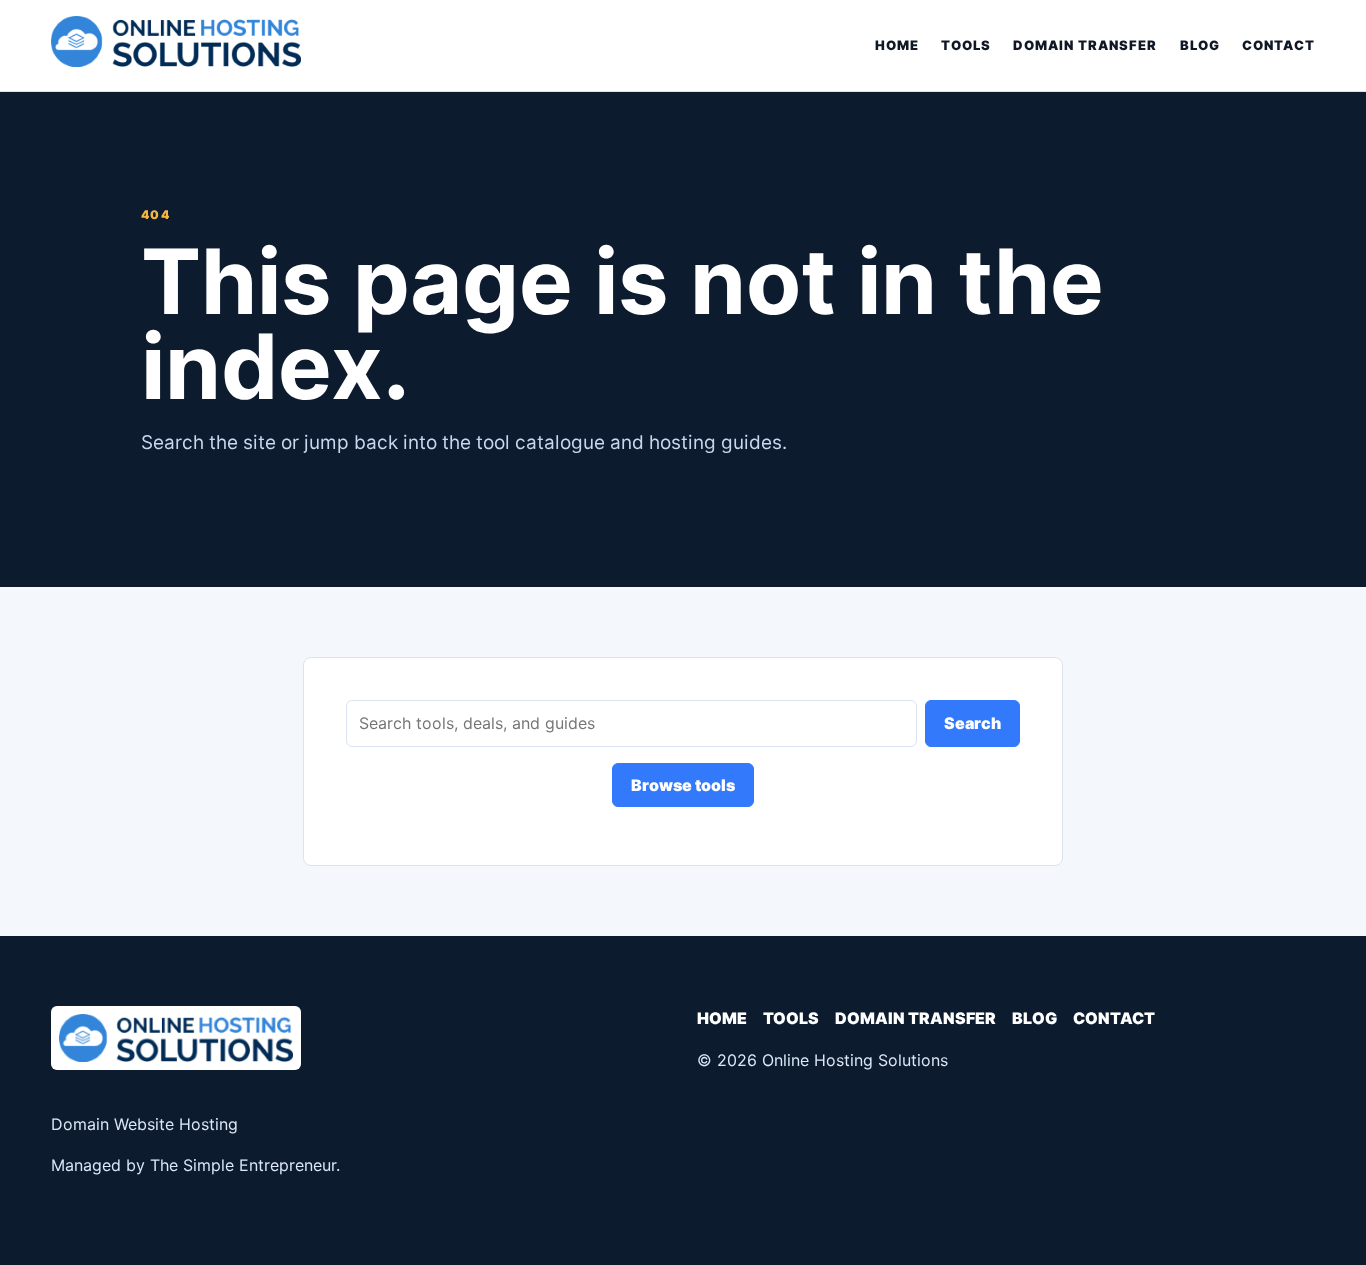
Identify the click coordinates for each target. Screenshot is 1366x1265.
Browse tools (683, 785)
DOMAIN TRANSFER (1085, 45)
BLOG (1200, 45)
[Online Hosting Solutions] (176, 45)
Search (972, 723)
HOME (897, 45)
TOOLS (966, 45)
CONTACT (1278, 45)
